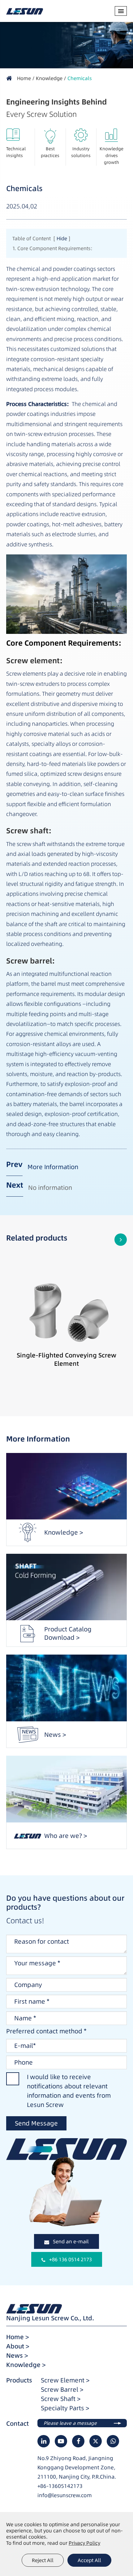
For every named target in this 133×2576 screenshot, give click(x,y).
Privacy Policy (84, 2543)
